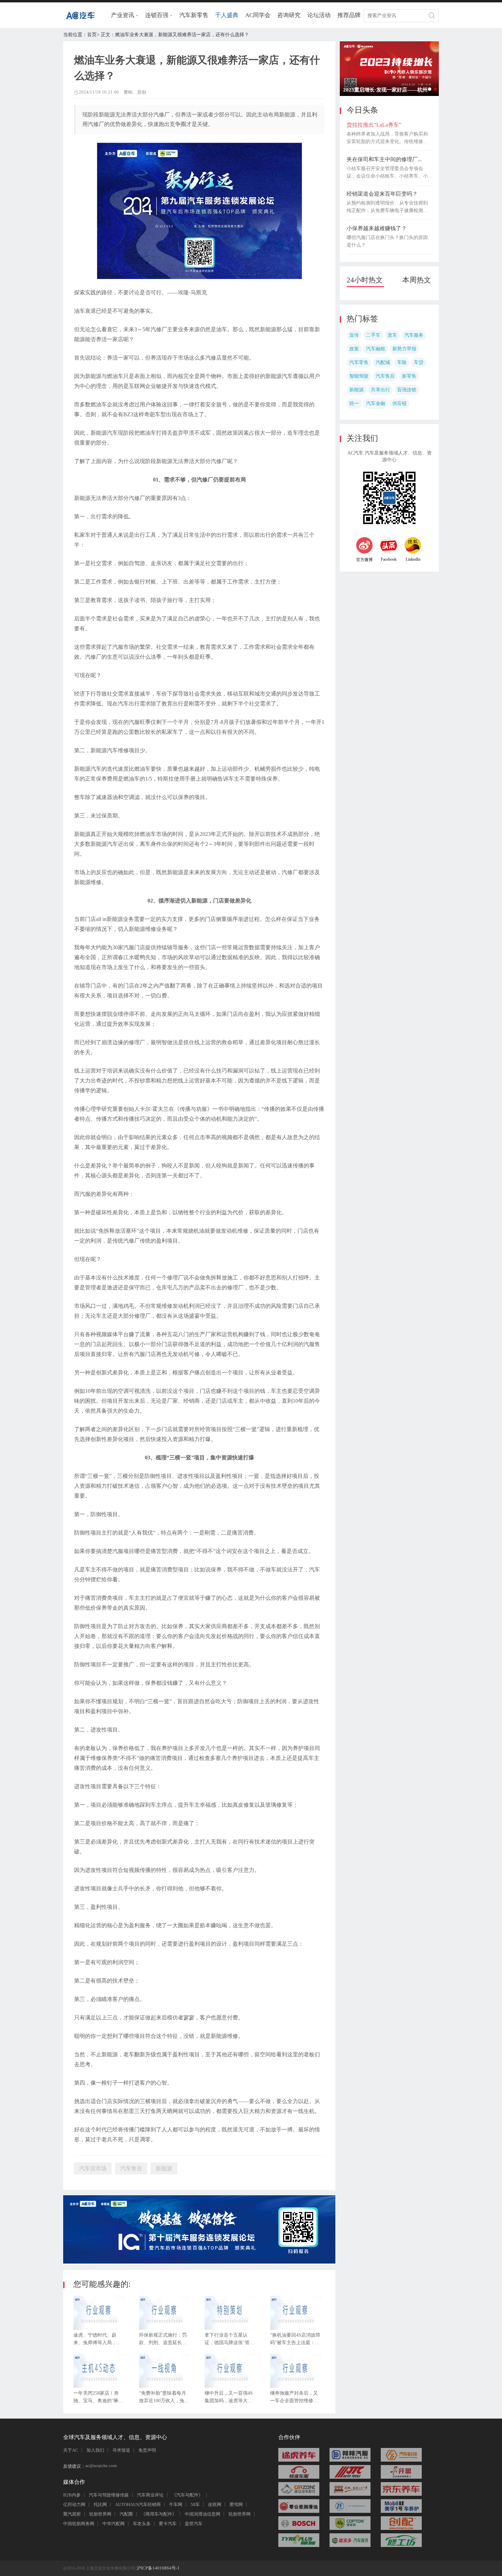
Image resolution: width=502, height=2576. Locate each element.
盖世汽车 (194, 2524)
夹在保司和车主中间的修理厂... (384, 159)
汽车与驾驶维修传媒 (109, 2495)
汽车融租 (376, 349)
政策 (354, 349)
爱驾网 (236, 2504)
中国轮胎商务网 (79, 2524)
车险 (402, 362)
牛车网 (176, 2504)
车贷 (419, 362)
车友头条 (142, 2524)
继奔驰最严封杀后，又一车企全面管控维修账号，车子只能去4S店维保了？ (294, 2399)
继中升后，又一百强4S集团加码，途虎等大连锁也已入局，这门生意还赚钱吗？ (229, 2399)
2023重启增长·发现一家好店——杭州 (435, 89)
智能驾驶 (359, 376)
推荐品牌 (349, 15)
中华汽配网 (114, 2524)
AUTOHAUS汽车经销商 (138, 2504)
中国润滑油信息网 (203, 2514)
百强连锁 (407, 390)
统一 (354, 403)
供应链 (400, 403)
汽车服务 (414, 335)
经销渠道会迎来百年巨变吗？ (382, 194)
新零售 (409, 376)
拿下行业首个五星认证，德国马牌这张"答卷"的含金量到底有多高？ (227, 2341)
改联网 (215, 2504)
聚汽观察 (72, 2514)
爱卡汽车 (168, 2524)
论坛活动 (319, 15)
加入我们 (95, 2450)
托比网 (100, 2504)
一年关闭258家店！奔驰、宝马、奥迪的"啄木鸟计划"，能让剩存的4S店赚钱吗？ (99, 2399)
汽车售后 (385, 376)
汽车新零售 (194, 15)
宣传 (354, 335)
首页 (92, 35)
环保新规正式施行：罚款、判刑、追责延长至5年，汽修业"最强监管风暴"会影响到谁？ (164, 2341)
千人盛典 (227, 15)
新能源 (357, 390)
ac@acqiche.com (101, 2466)
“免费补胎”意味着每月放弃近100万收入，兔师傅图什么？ (164, 2399)
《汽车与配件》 (187, 2495)
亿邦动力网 (74, 2504)
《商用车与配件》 (159, 2514)
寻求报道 (121, 2450)
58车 (195, 2504)
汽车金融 (376, 403)
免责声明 (147, 2450)
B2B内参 (72, 2495)
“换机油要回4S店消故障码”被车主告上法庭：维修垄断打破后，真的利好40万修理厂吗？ (295, 2341)
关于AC (71, 2450)
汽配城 (383, 362)
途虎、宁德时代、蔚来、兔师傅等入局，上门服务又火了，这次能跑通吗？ (97, 2341)
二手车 (373, 335)
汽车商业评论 (150, 2495)
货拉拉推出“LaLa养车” (374, 125)
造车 (392, 335)
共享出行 (380, 390)
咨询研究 (289, 15)
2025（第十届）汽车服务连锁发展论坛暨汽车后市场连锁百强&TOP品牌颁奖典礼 (430, 89)
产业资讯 (123, 15)
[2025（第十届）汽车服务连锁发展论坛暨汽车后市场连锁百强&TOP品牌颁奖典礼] (199, 2262)
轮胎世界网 (100, 2514)
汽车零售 (359, 362)
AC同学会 (258, 15)
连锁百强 (157, 15)
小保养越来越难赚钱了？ (377, 228)
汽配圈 (126, 2514)
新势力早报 (404, 349)
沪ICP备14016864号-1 (158, 2568)
